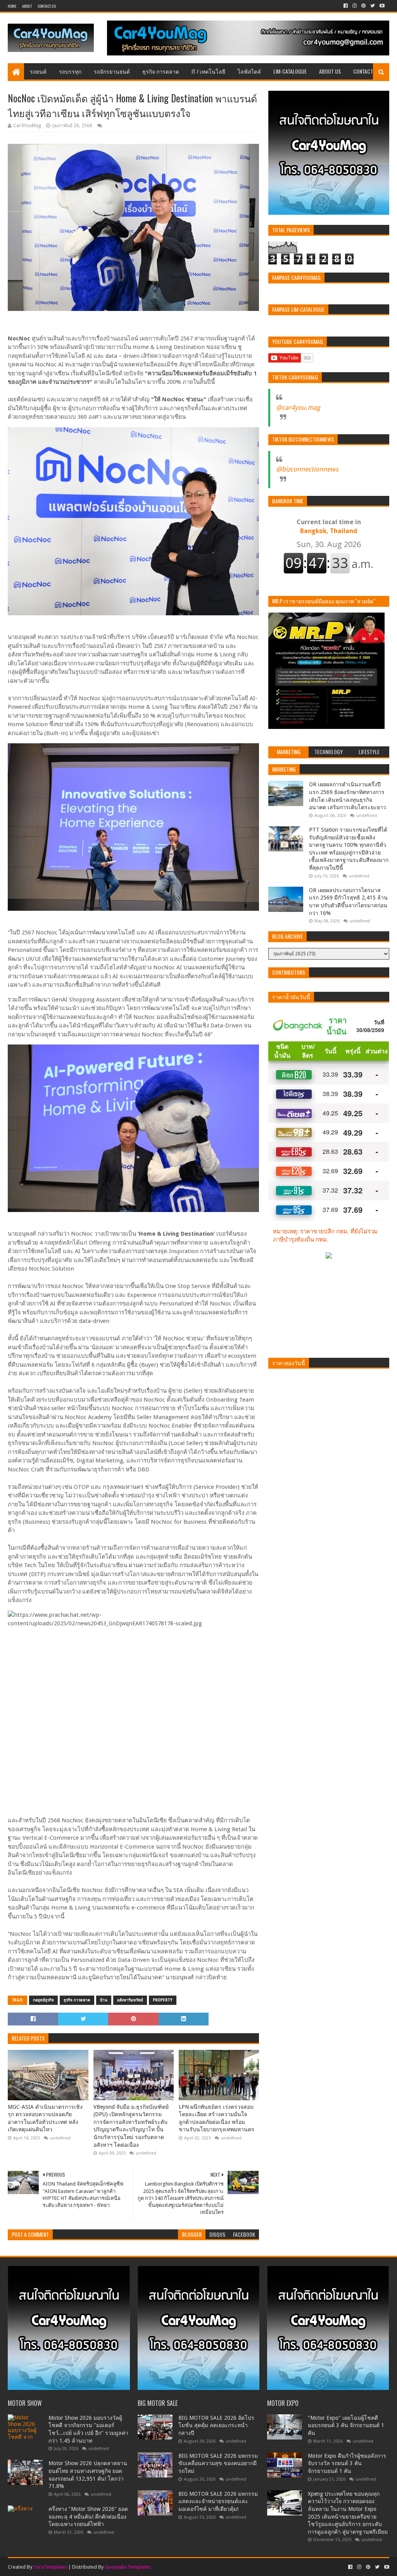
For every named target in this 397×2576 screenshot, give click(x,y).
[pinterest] (363, 6)
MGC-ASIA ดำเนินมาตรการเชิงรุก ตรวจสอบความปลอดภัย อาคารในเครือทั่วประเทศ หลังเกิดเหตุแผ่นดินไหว (45, 2118)
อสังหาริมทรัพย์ (130, 2000)
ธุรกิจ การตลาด (161, 71)
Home (12, 6)
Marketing (284, 769)
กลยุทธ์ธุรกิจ (43, 2000)
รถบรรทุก (70, 71)
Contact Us (47, 6)
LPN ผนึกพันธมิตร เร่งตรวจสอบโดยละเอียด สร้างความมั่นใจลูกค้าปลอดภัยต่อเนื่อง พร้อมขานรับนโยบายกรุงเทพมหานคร (217, 2118)
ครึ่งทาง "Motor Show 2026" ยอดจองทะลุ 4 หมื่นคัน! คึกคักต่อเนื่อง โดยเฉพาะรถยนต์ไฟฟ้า (88, 2516)
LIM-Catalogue (290, 71)
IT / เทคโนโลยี (208, 71)
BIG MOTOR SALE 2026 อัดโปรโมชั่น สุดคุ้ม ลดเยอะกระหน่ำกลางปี (216, 2425)
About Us (330, 71)
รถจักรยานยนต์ (112, 71)
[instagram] (355, 6)
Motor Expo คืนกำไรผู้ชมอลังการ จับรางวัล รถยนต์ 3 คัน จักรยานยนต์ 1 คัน (347, 2463)
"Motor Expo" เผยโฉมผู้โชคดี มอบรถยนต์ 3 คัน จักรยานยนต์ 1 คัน (346, 2425)
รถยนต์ (38, 71)
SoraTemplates (50, 2567)
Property (163, 2000)
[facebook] (346, 6)
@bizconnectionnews (307, 469)
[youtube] (381, 6)
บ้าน (104, 2000)
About (27, 6)
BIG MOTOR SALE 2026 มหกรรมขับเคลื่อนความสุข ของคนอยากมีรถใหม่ (218, 2463)
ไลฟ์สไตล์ (249, 71)
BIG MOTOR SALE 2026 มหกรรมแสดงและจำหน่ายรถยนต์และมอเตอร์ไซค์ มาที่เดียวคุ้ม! (218, 2501)
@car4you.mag (298, 407)
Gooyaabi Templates (128, 2567)
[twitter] (373, 6)
